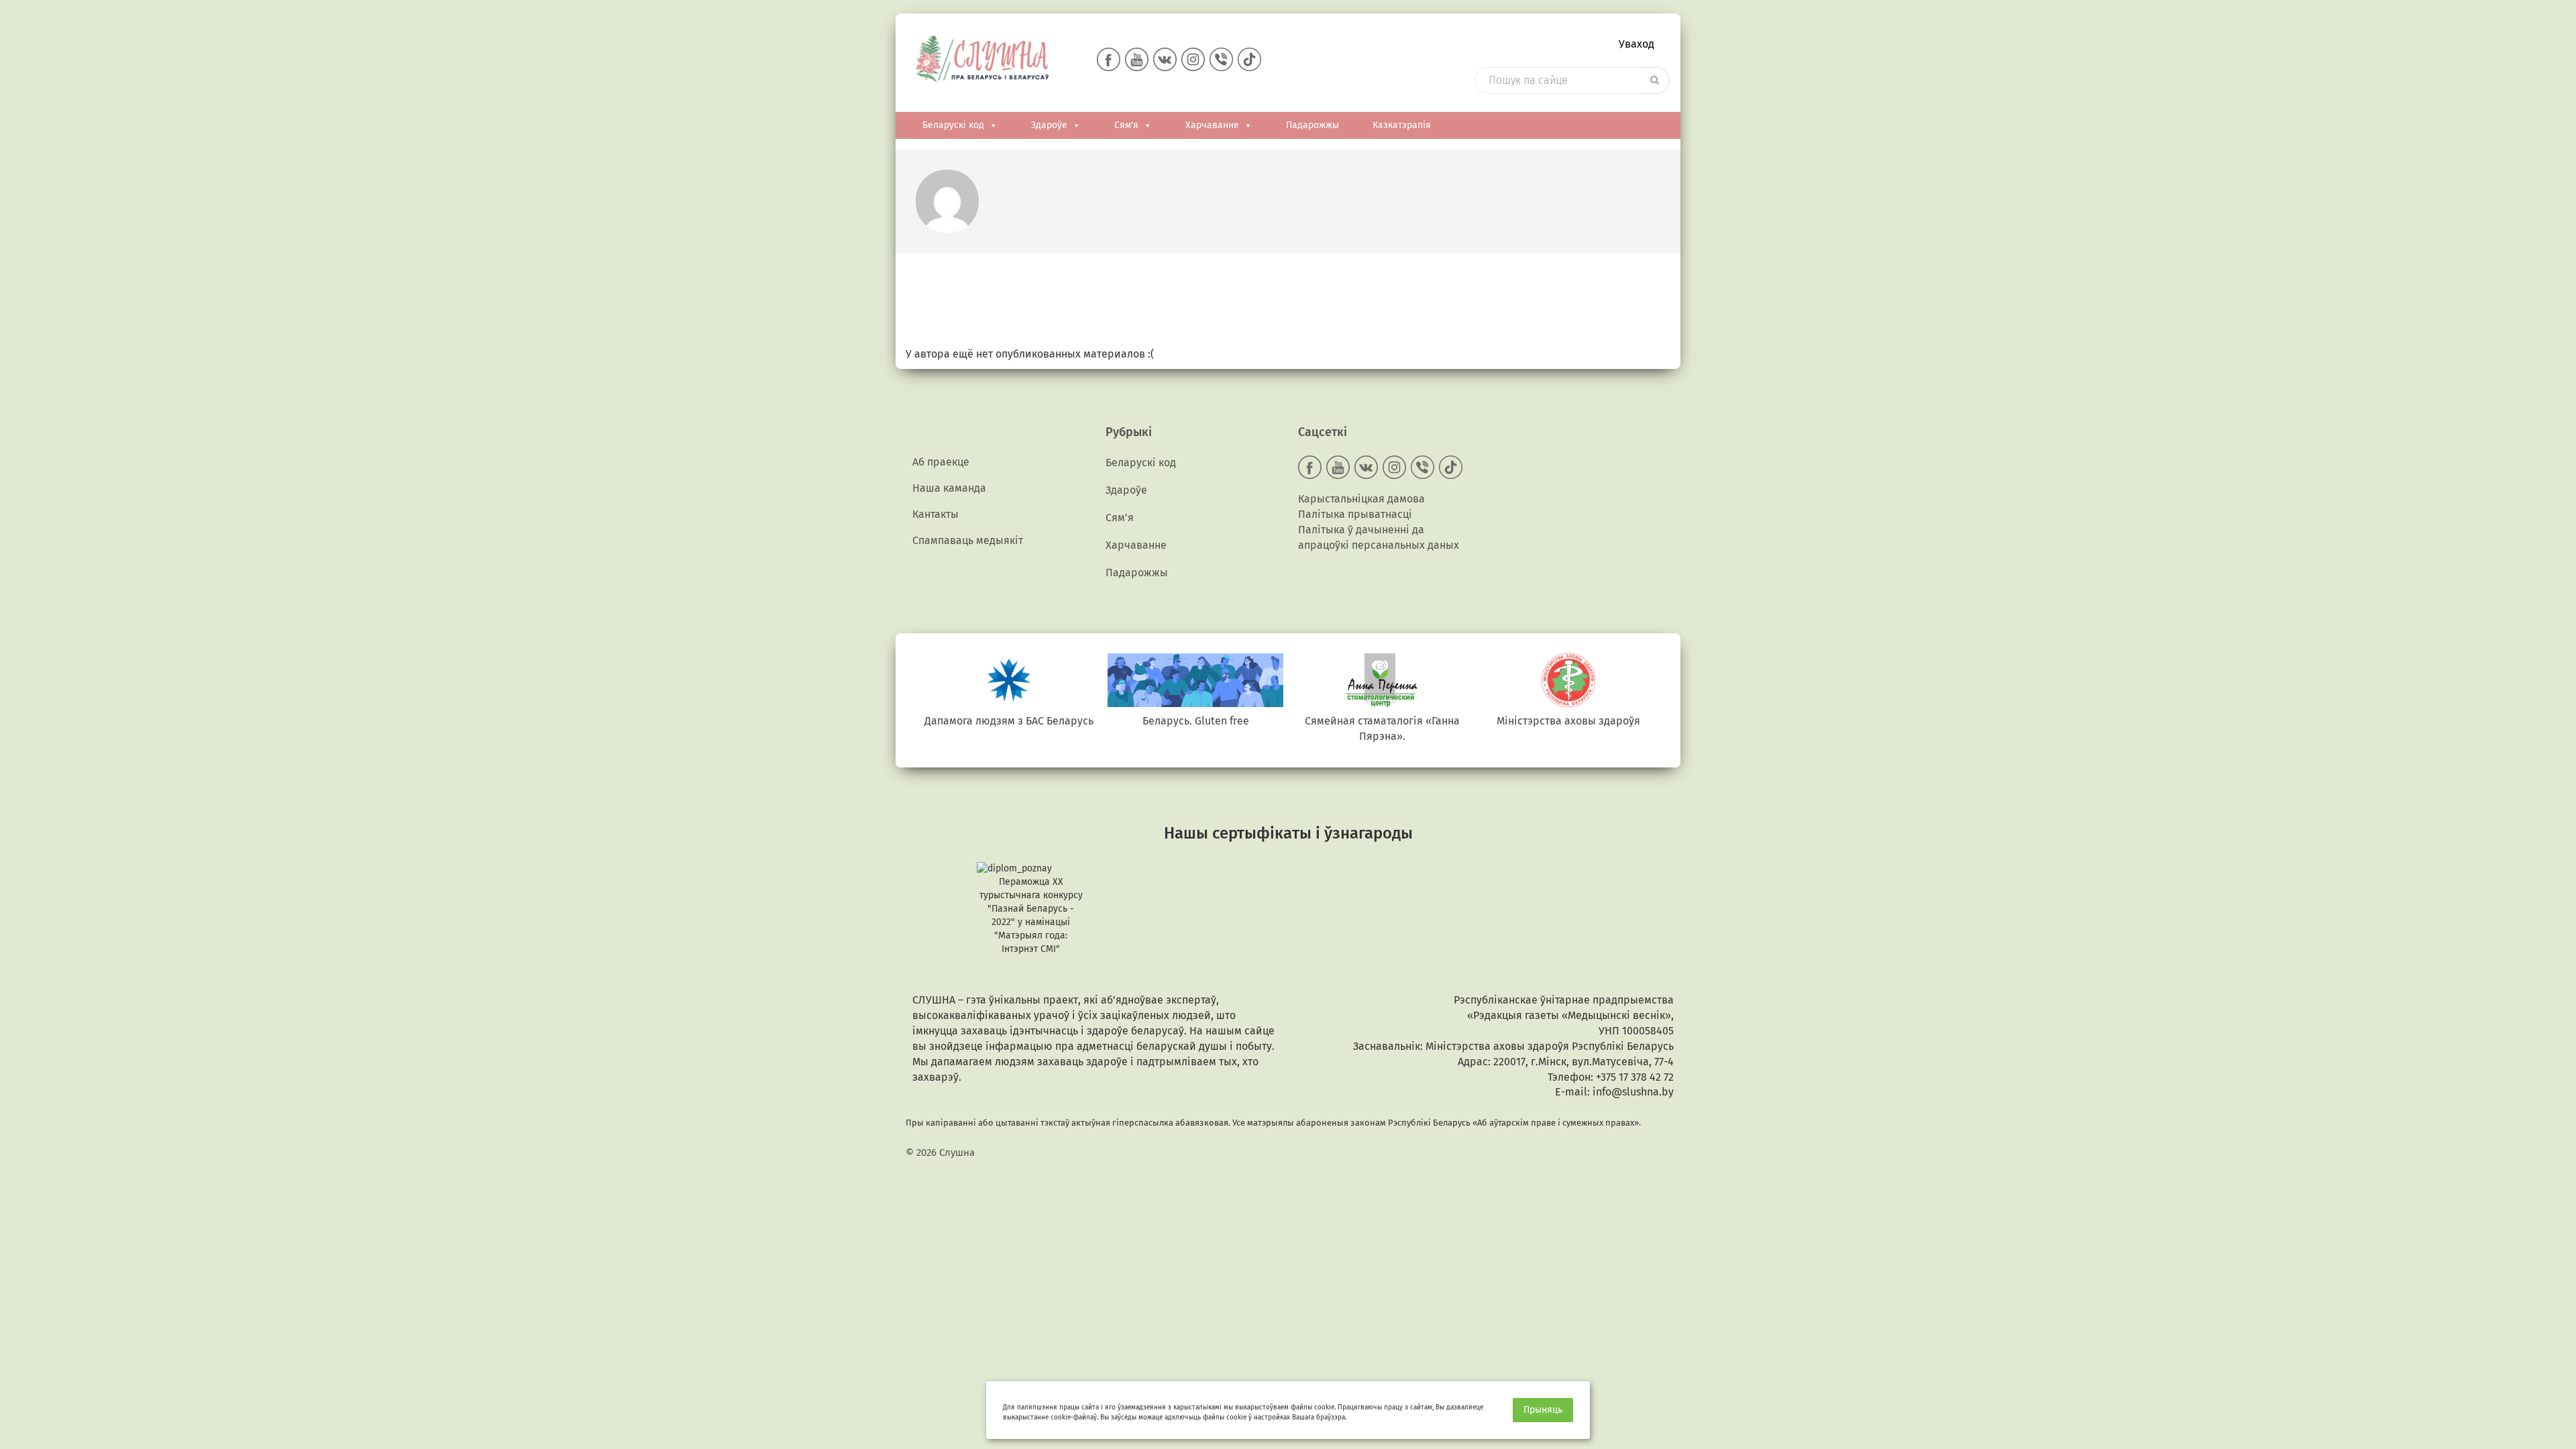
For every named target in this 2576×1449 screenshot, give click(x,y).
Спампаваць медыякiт (968, 540)
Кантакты (935, 514)
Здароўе (1049, 125)
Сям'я (1126, 125)
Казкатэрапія (1402, 125)
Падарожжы (1312, 125)
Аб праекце (941, 462)
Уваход (1636, 44)
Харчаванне (1212, 125)
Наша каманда (949, 488)
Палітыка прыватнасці (1355, 514)
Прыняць (1543, 1410)
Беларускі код (953, 125)
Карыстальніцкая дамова (1361, 499)
